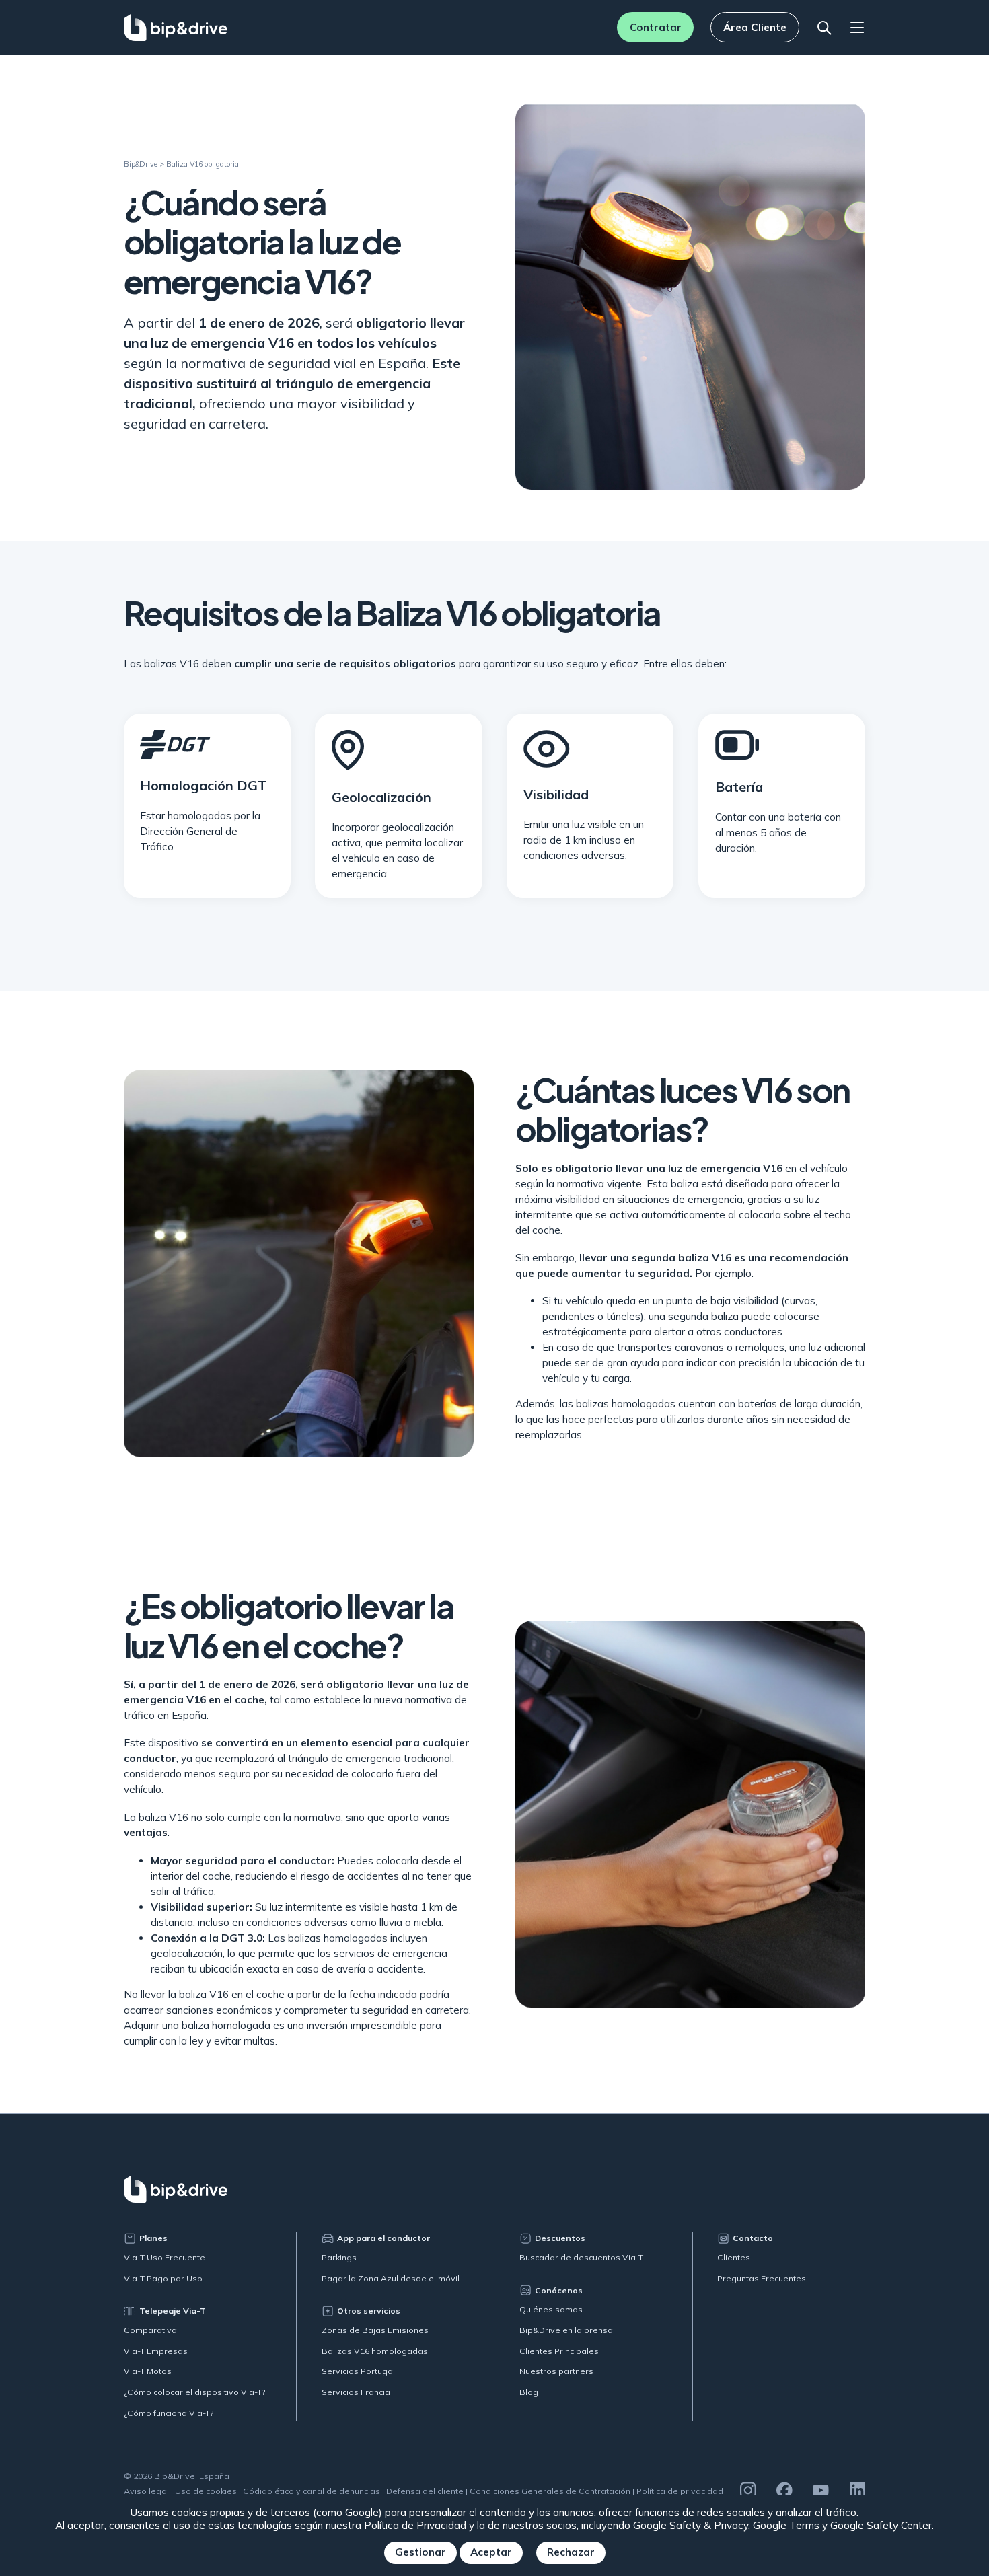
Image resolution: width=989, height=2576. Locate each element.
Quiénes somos (551, 2309)
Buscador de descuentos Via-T (581, 2257)
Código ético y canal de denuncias (312, 2491)
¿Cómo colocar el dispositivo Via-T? (195, 2392)
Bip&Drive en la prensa (566, 2330)
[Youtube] (821, 2490)
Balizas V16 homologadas (375, 2351)
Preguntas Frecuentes (762, 2278)
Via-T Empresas (156, 2351)
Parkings (339, 2257)
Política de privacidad (680, 2491)
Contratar (656, 27)
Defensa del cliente (425, 2491)
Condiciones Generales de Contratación (550, 2491)
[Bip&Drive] (176, 28)
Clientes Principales (559, 2351)
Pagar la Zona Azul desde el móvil (391, 2278)
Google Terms (786, 2525)
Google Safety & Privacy (691, 2525)
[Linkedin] (858, 2490)
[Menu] (857, 28)
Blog (529, 2392)
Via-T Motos (148, 2371)
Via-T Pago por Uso (163, 2278)
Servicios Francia (356, 2392)
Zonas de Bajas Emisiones (375, 2330)
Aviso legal (146, 2491)
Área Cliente (755, 27)
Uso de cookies (206, 2491)
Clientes (734, 2257)
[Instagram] (748, 2490)
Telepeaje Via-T (173, 2311)
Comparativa (150, 2330)
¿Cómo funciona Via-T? (169, 2413)
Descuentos (560, 2238)
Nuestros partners (556, 2371)
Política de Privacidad (415, 2525)
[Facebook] (784, 2490)
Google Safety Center (881, 2525)
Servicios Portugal (358, 2371)
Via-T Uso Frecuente (164, 2257)
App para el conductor (383, 2238)
